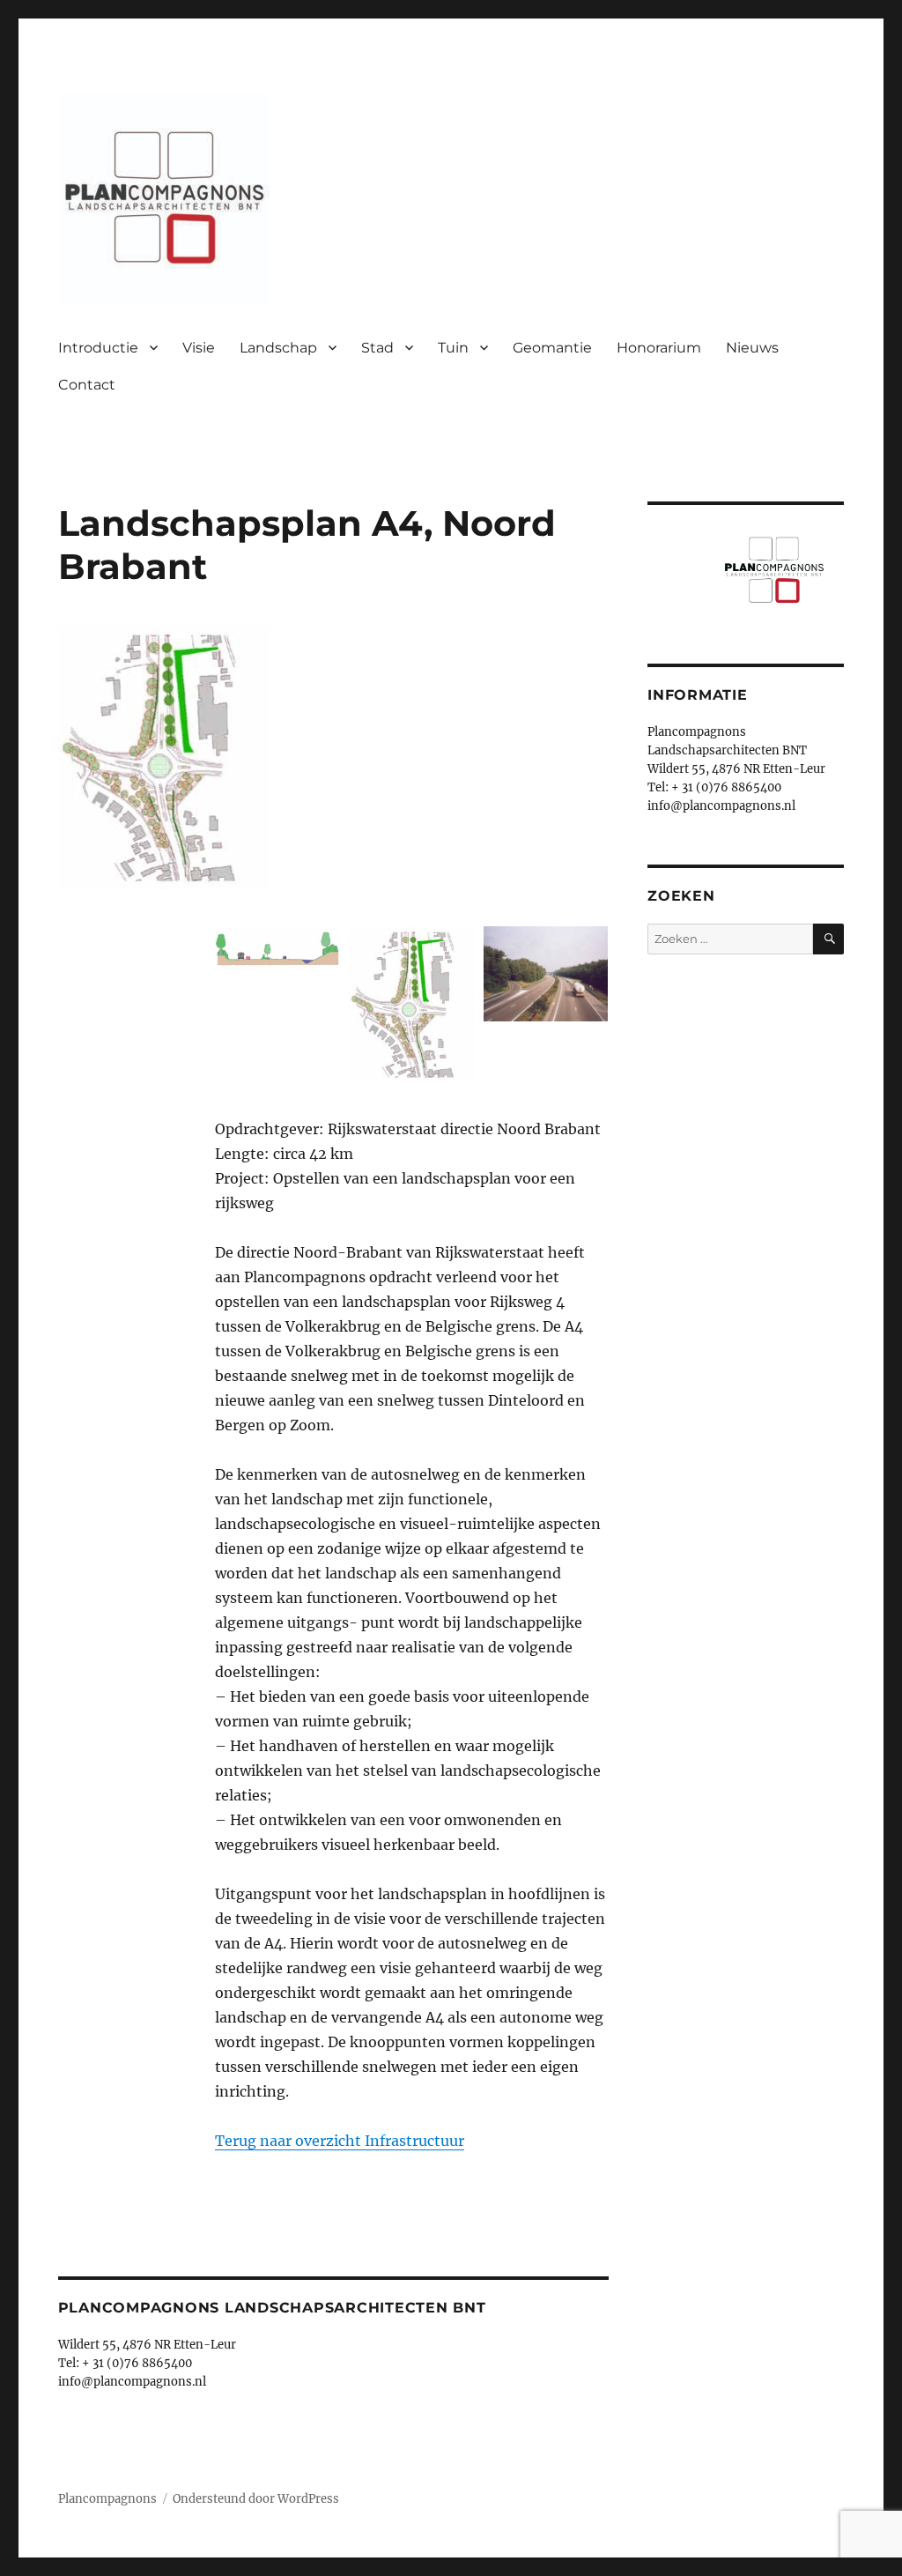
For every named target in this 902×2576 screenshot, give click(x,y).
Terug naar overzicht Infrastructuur (340, 2141)
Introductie (98, 348)
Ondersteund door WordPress (256, 2499)
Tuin (453, 348)
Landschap (278, 348)
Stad (377, 348)
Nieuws (752, 348)
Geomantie (552, 348)
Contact (87, 385)
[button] (277, 954)
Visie (199, 348)
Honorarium (659, 348)
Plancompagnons (107, 2499)
